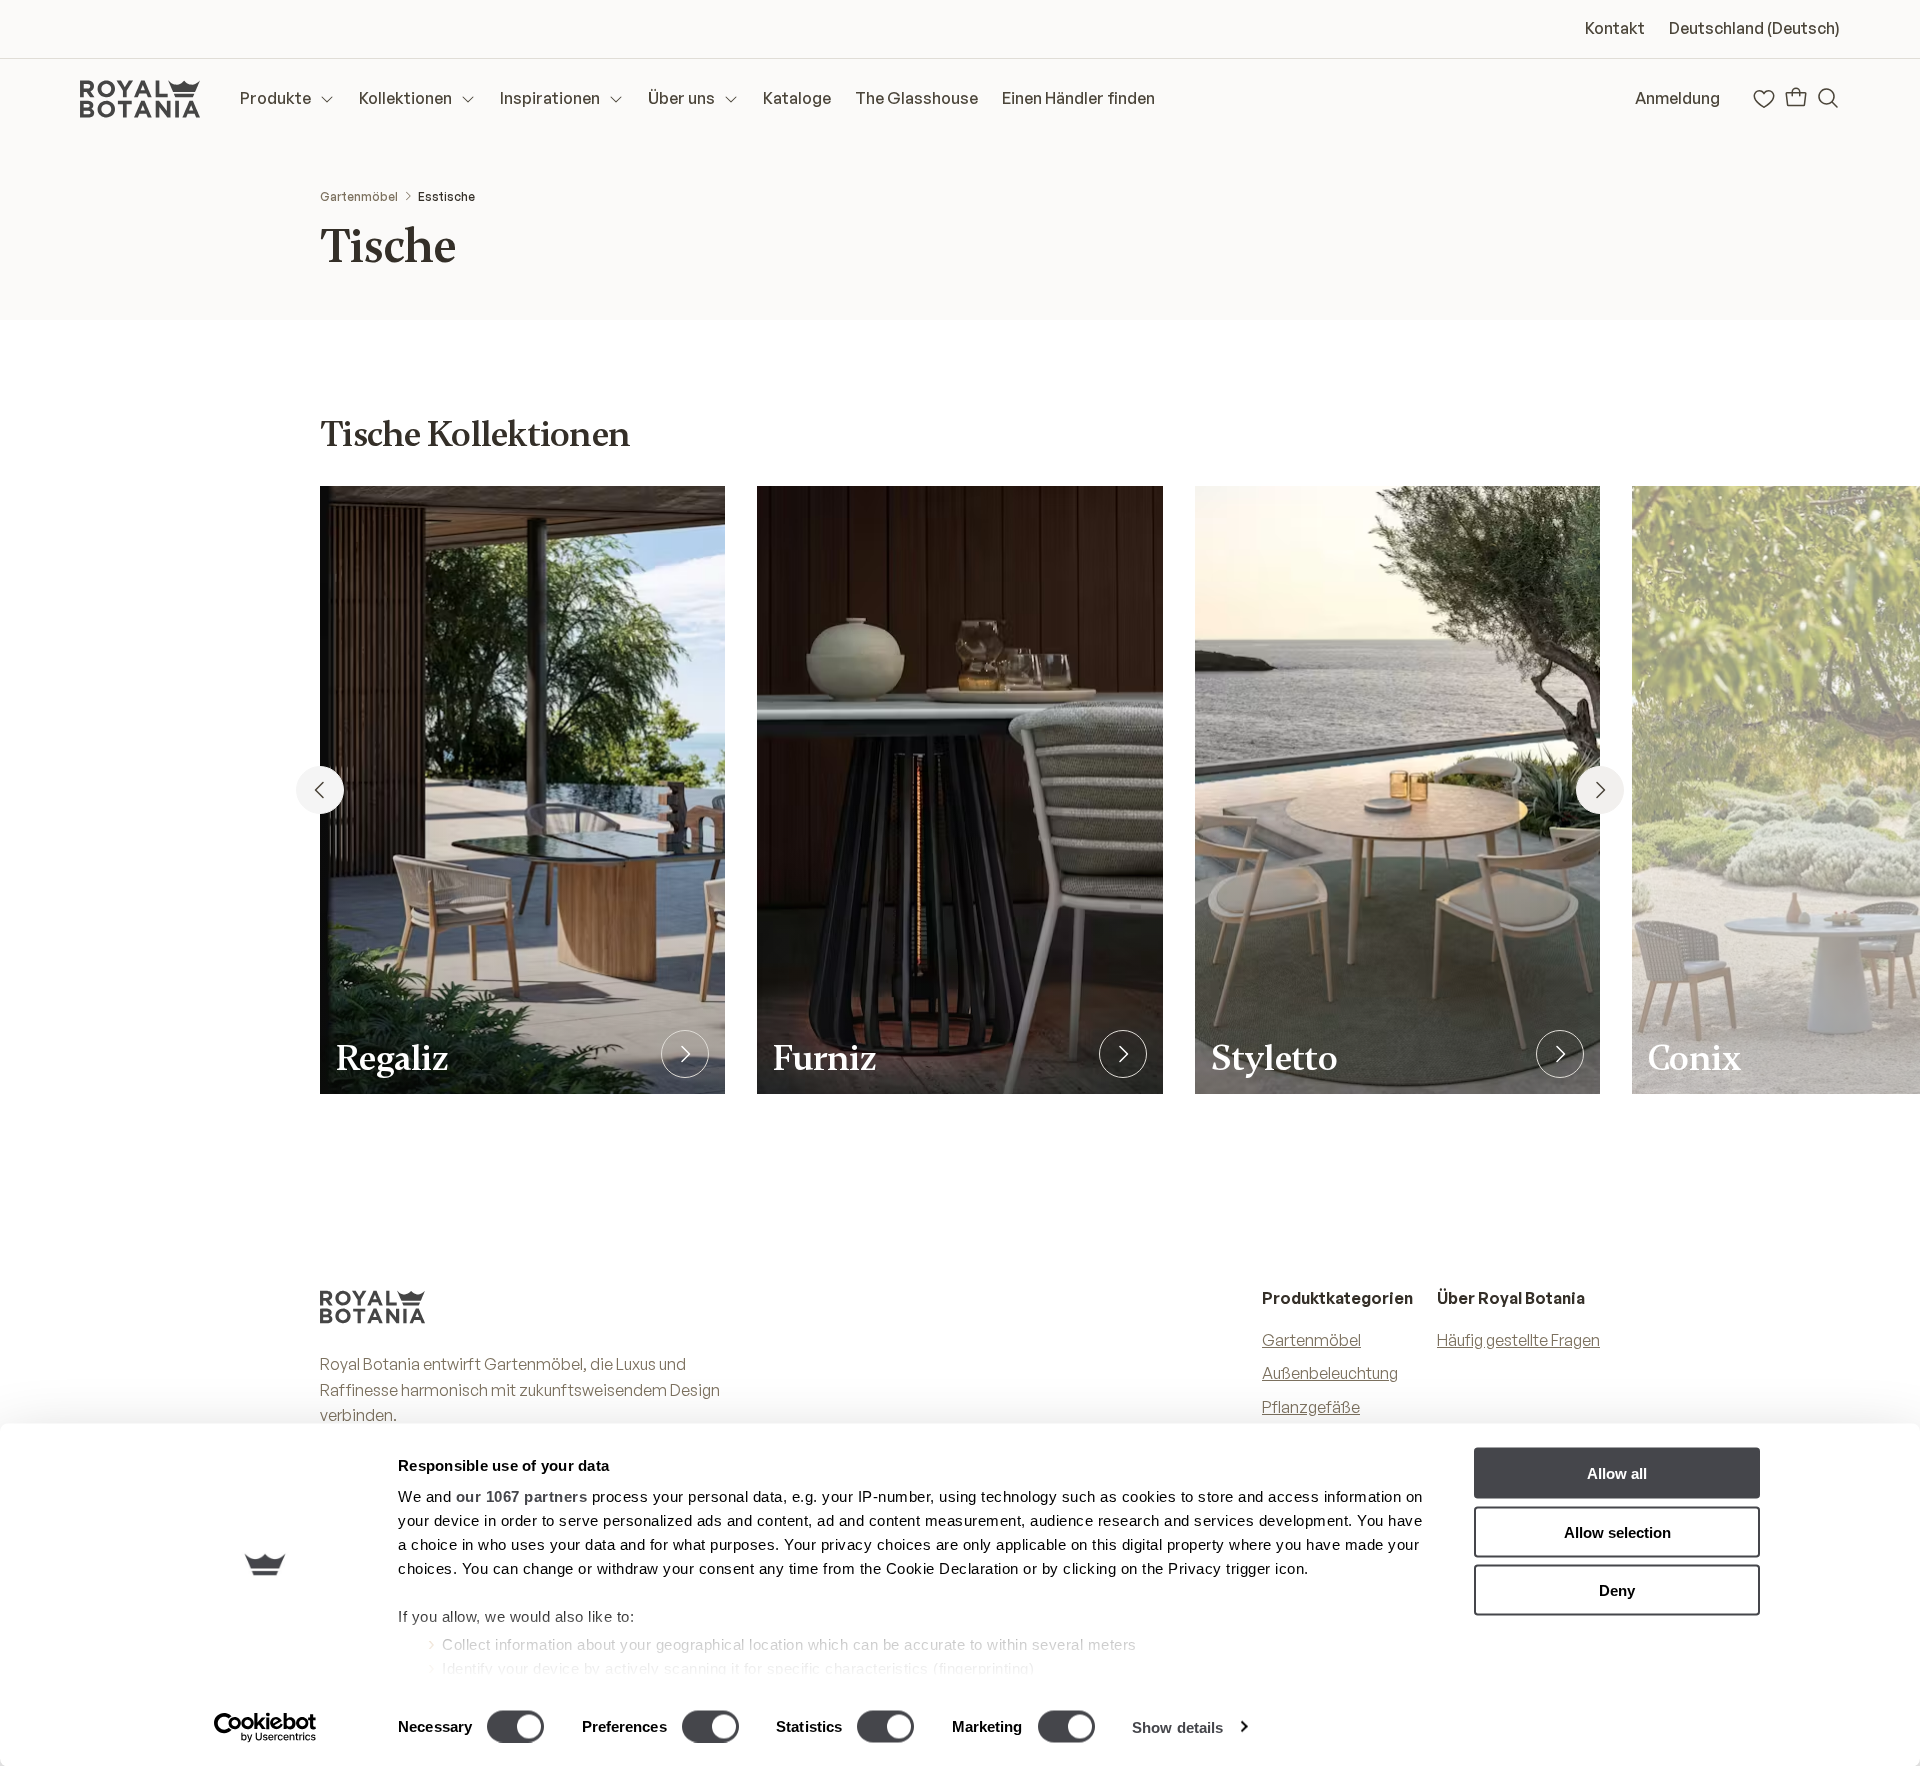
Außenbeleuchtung (1330, 1373)
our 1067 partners (522, 1496)
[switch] (710, 1726)
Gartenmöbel (359, 196)
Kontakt (1615, 28)
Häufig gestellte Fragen (1518, 1340)
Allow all (1617, 1473)
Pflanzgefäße (1311, 1407)
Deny (1617, 1590)
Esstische (446, 196)
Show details (1177, 1726)
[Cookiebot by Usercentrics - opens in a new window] (265, 1727)
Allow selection (1617, 1531)
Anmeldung (1677, 98)
